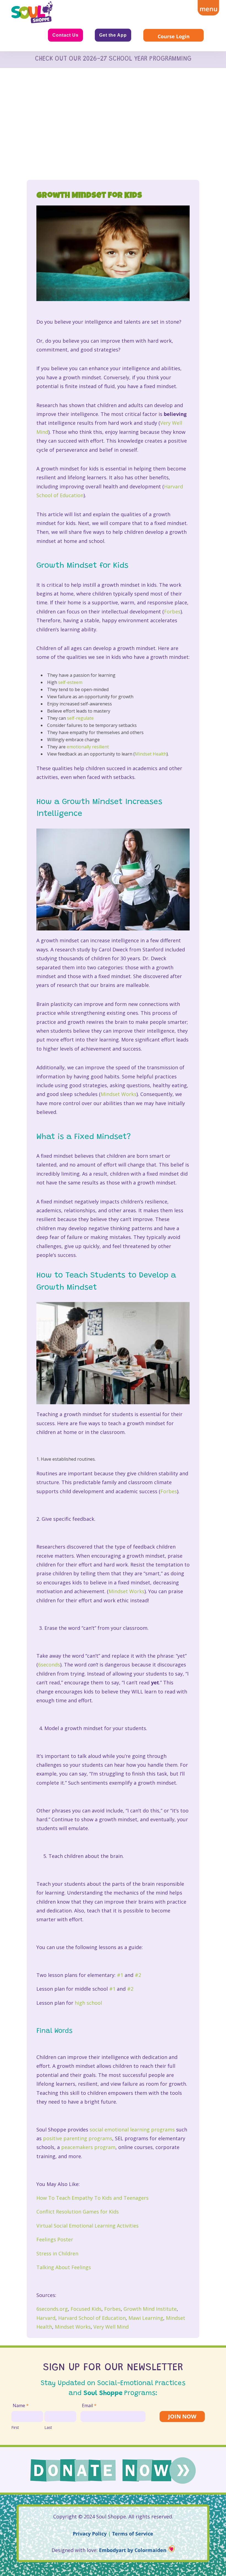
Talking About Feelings (64, 2267)
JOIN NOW (182, 2416)
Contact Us (65, 35)
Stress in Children (57, 2253)
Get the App (113, 35)
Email (89, 2405)
